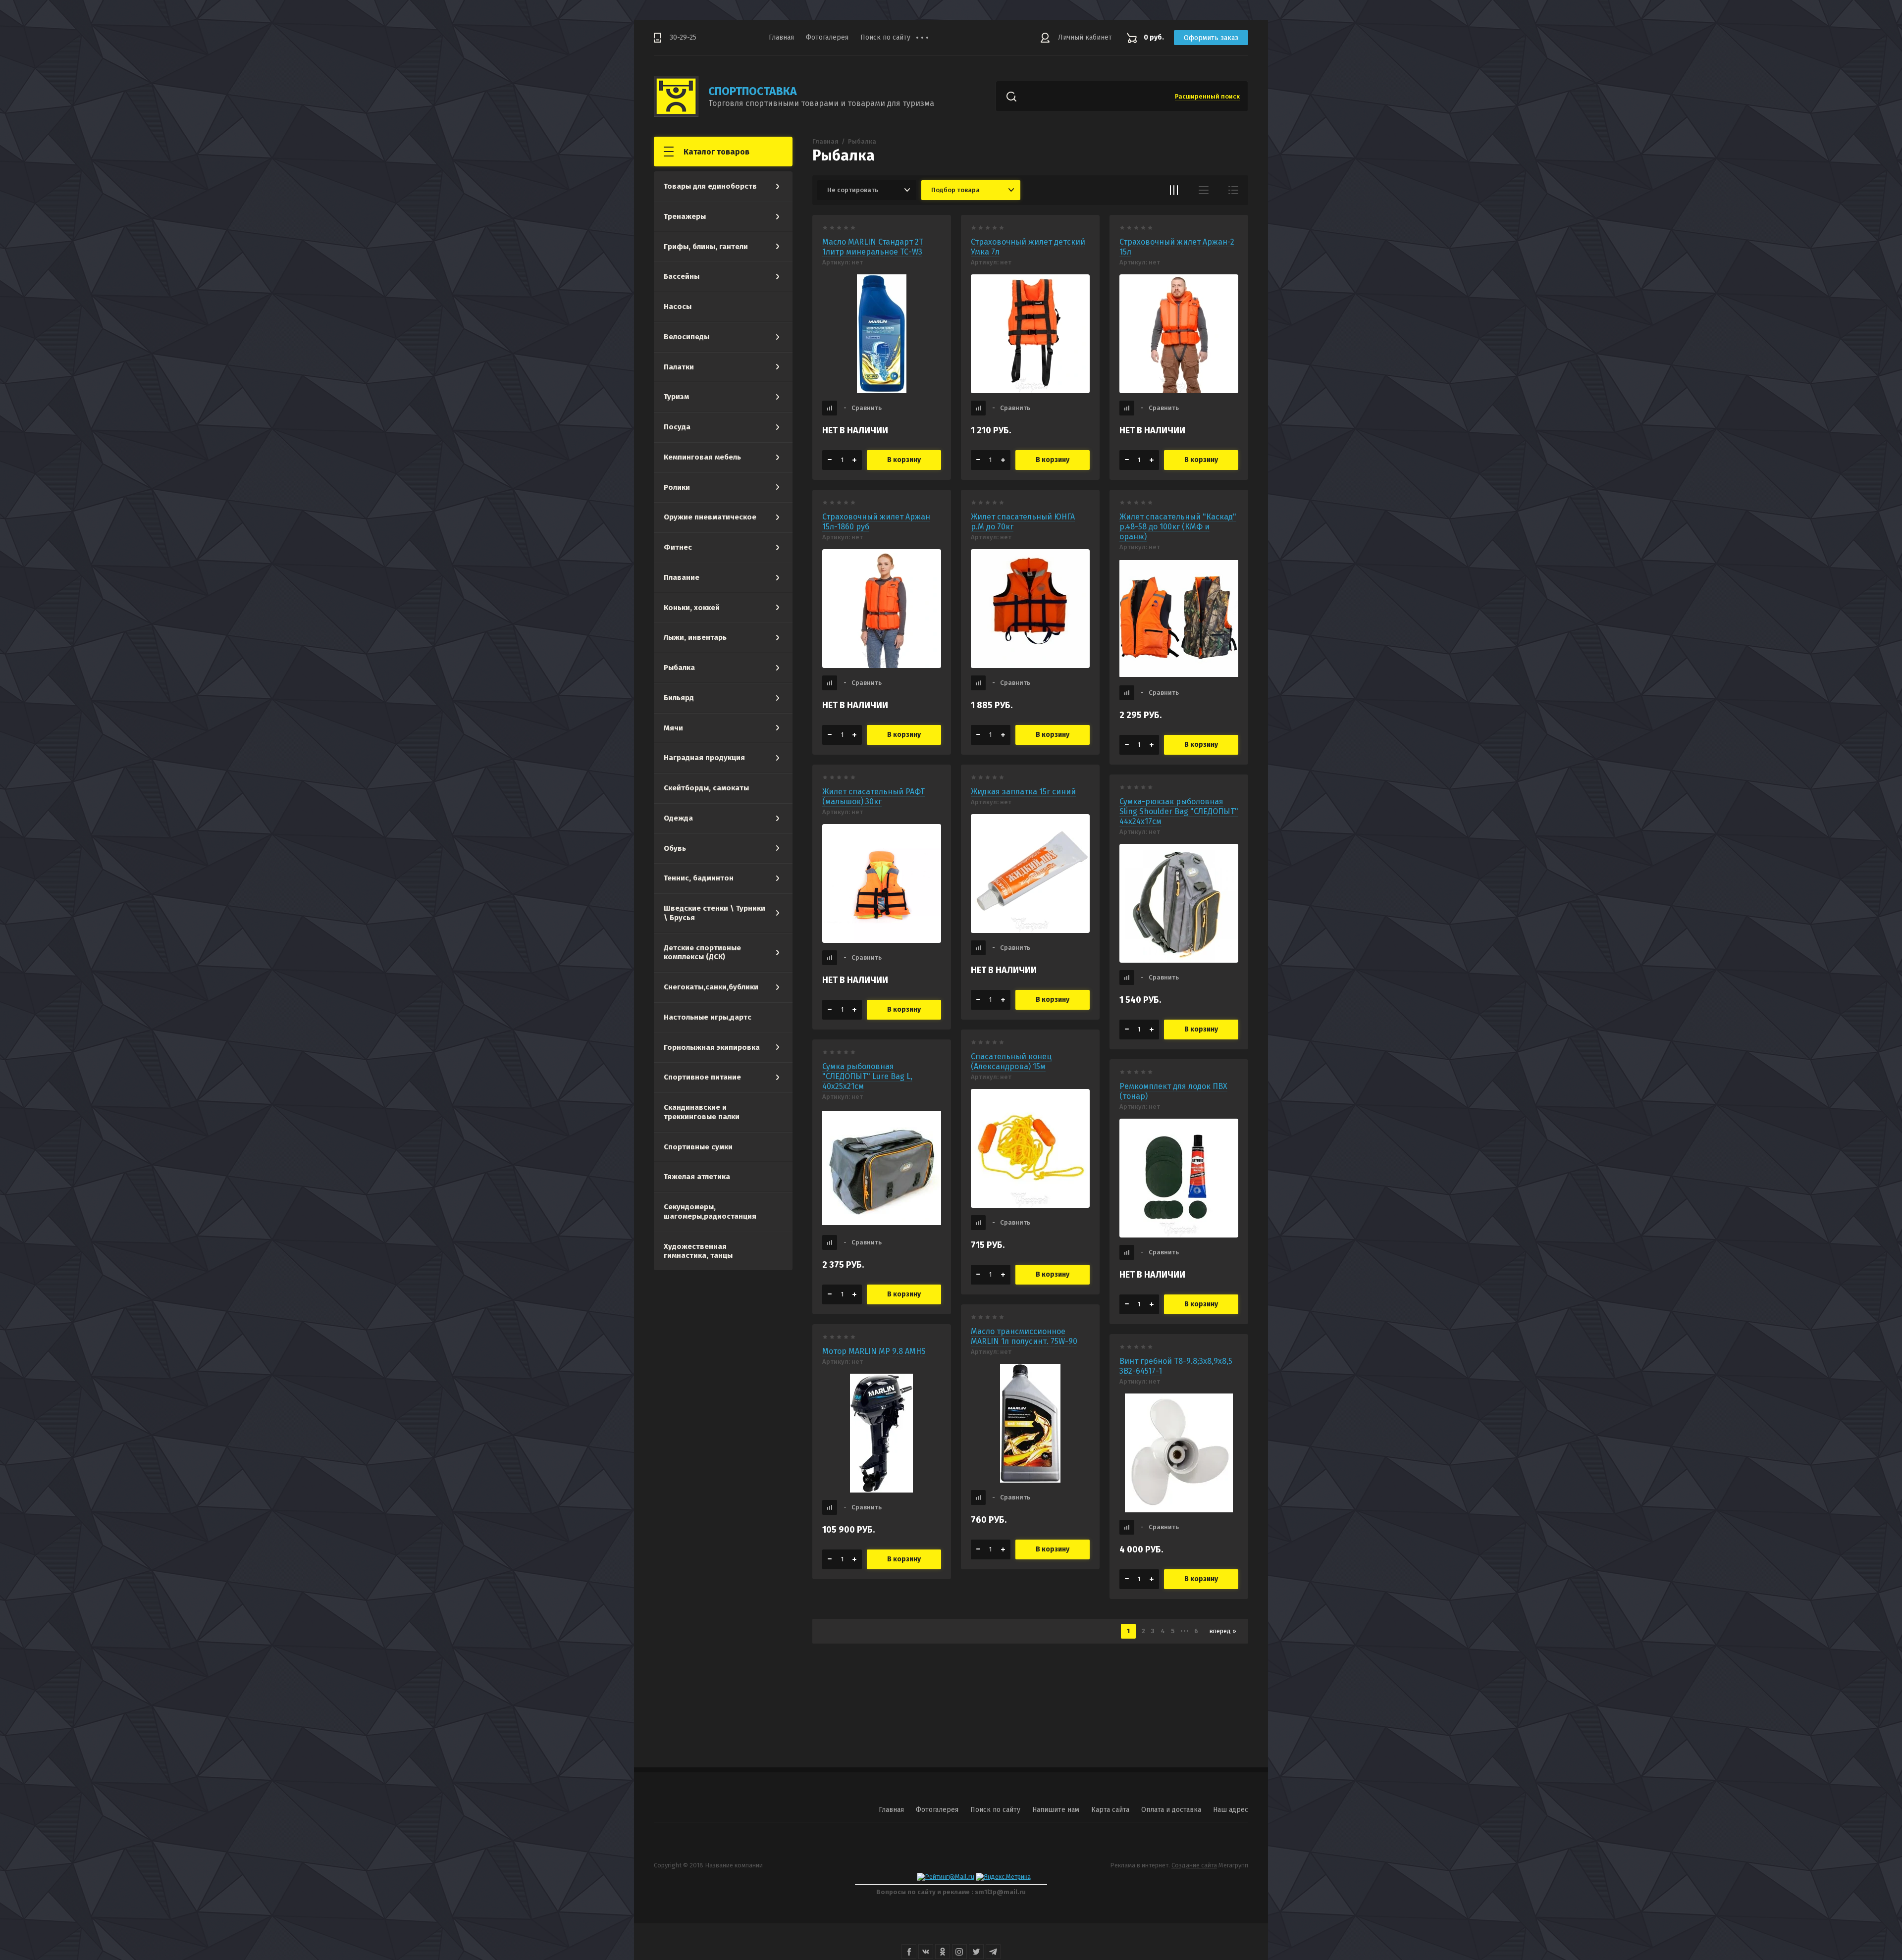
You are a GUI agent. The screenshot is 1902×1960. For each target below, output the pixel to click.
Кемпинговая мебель (702, 457)
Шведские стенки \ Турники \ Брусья (714, 913)
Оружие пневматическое (710, 517)
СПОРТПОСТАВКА (753, 91)
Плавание (682, 577)
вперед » (1223, 1631)
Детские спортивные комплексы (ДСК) (702, 953)
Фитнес (678, 547)
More (930, 38)
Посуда (677, 427)
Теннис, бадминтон (699, 878)
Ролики (677, 487)
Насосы (678, 307)
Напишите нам (1056, 1810)
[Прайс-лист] (1233, 190)
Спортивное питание (702, 1077)
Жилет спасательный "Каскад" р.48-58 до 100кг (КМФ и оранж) (1178, 527)
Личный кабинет (1085, 37)
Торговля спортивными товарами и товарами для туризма (821, 103)
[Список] (1204, 190)
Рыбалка (679, 668)
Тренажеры (685, 216)
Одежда (678, 818)
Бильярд (679, 698)
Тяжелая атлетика (697, 1177)
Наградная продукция (704, 758)
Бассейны (682, 276)
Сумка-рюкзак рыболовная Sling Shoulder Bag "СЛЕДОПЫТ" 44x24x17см (1179, 811)
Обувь (675, 848)
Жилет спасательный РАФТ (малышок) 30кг (873, 797)
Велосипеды (687, 337)
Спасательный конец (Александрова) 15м (1011, 1061)
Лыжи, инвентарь (695, 637)
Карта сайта (1110, 1810)
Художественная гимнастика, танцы (698, 1251)
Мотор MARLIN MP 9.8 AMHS (874, 1351)
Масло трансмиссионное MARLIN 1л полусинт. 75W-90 (1024, 1336)
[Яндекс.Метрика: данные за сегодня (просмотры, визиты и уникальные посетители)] (1003, 1877)
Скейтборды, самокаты (706, 788)
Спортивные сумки (698, 1147)
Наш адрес (1231, 1810)
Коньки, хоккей (692, 608)
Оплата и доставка (1171, 1810)
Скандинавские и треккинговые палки (702, 1112)
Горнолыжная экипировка (712, 1047)
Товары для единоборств (710, 186)
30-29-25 (683, 37)
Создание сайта (1194, 1865)
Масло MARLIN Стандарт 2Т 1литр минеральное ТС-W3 (873, 247)
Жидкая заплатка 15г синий (1023, 792)
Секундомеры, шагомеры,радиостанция (710, 1212)
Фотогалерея (827, 37)
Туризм (676, 397)
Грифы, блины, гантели (706, 247)
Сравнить (863, 408)
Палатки (679, 367)
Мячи (673, 728)
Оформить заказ (1211, 38)
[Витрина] (1174, 190)
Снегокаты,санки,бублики (711, 987)
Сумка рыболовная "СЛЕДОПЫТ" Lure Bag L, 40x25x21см (867, 1076)
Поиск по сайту (885, 37)
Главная (781, 37)
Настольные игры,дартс (708, 1017)
